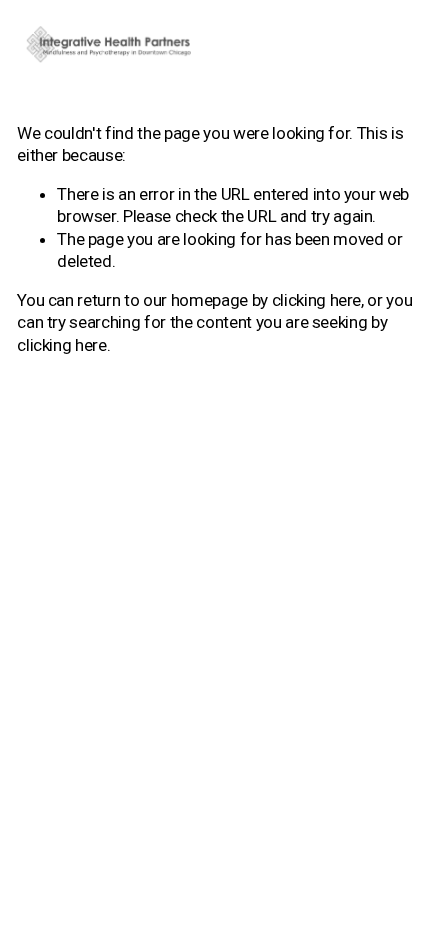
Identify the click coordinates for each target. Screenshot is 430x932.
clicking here (317, 300)
